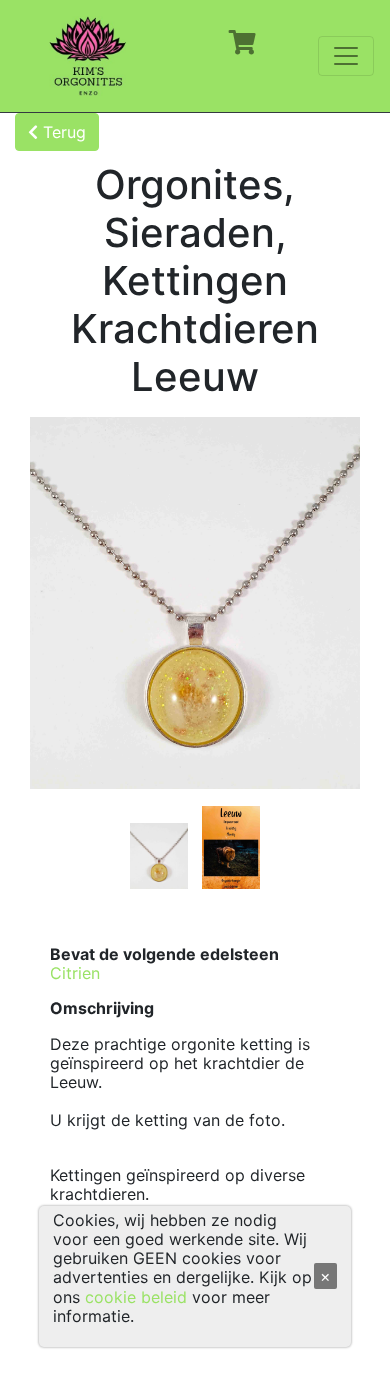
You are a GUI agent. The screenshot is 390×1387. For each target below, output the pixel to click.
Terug (62, 132)
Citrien (75, 973)
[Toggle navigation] (346, 56)
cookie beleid (136, 1297)
